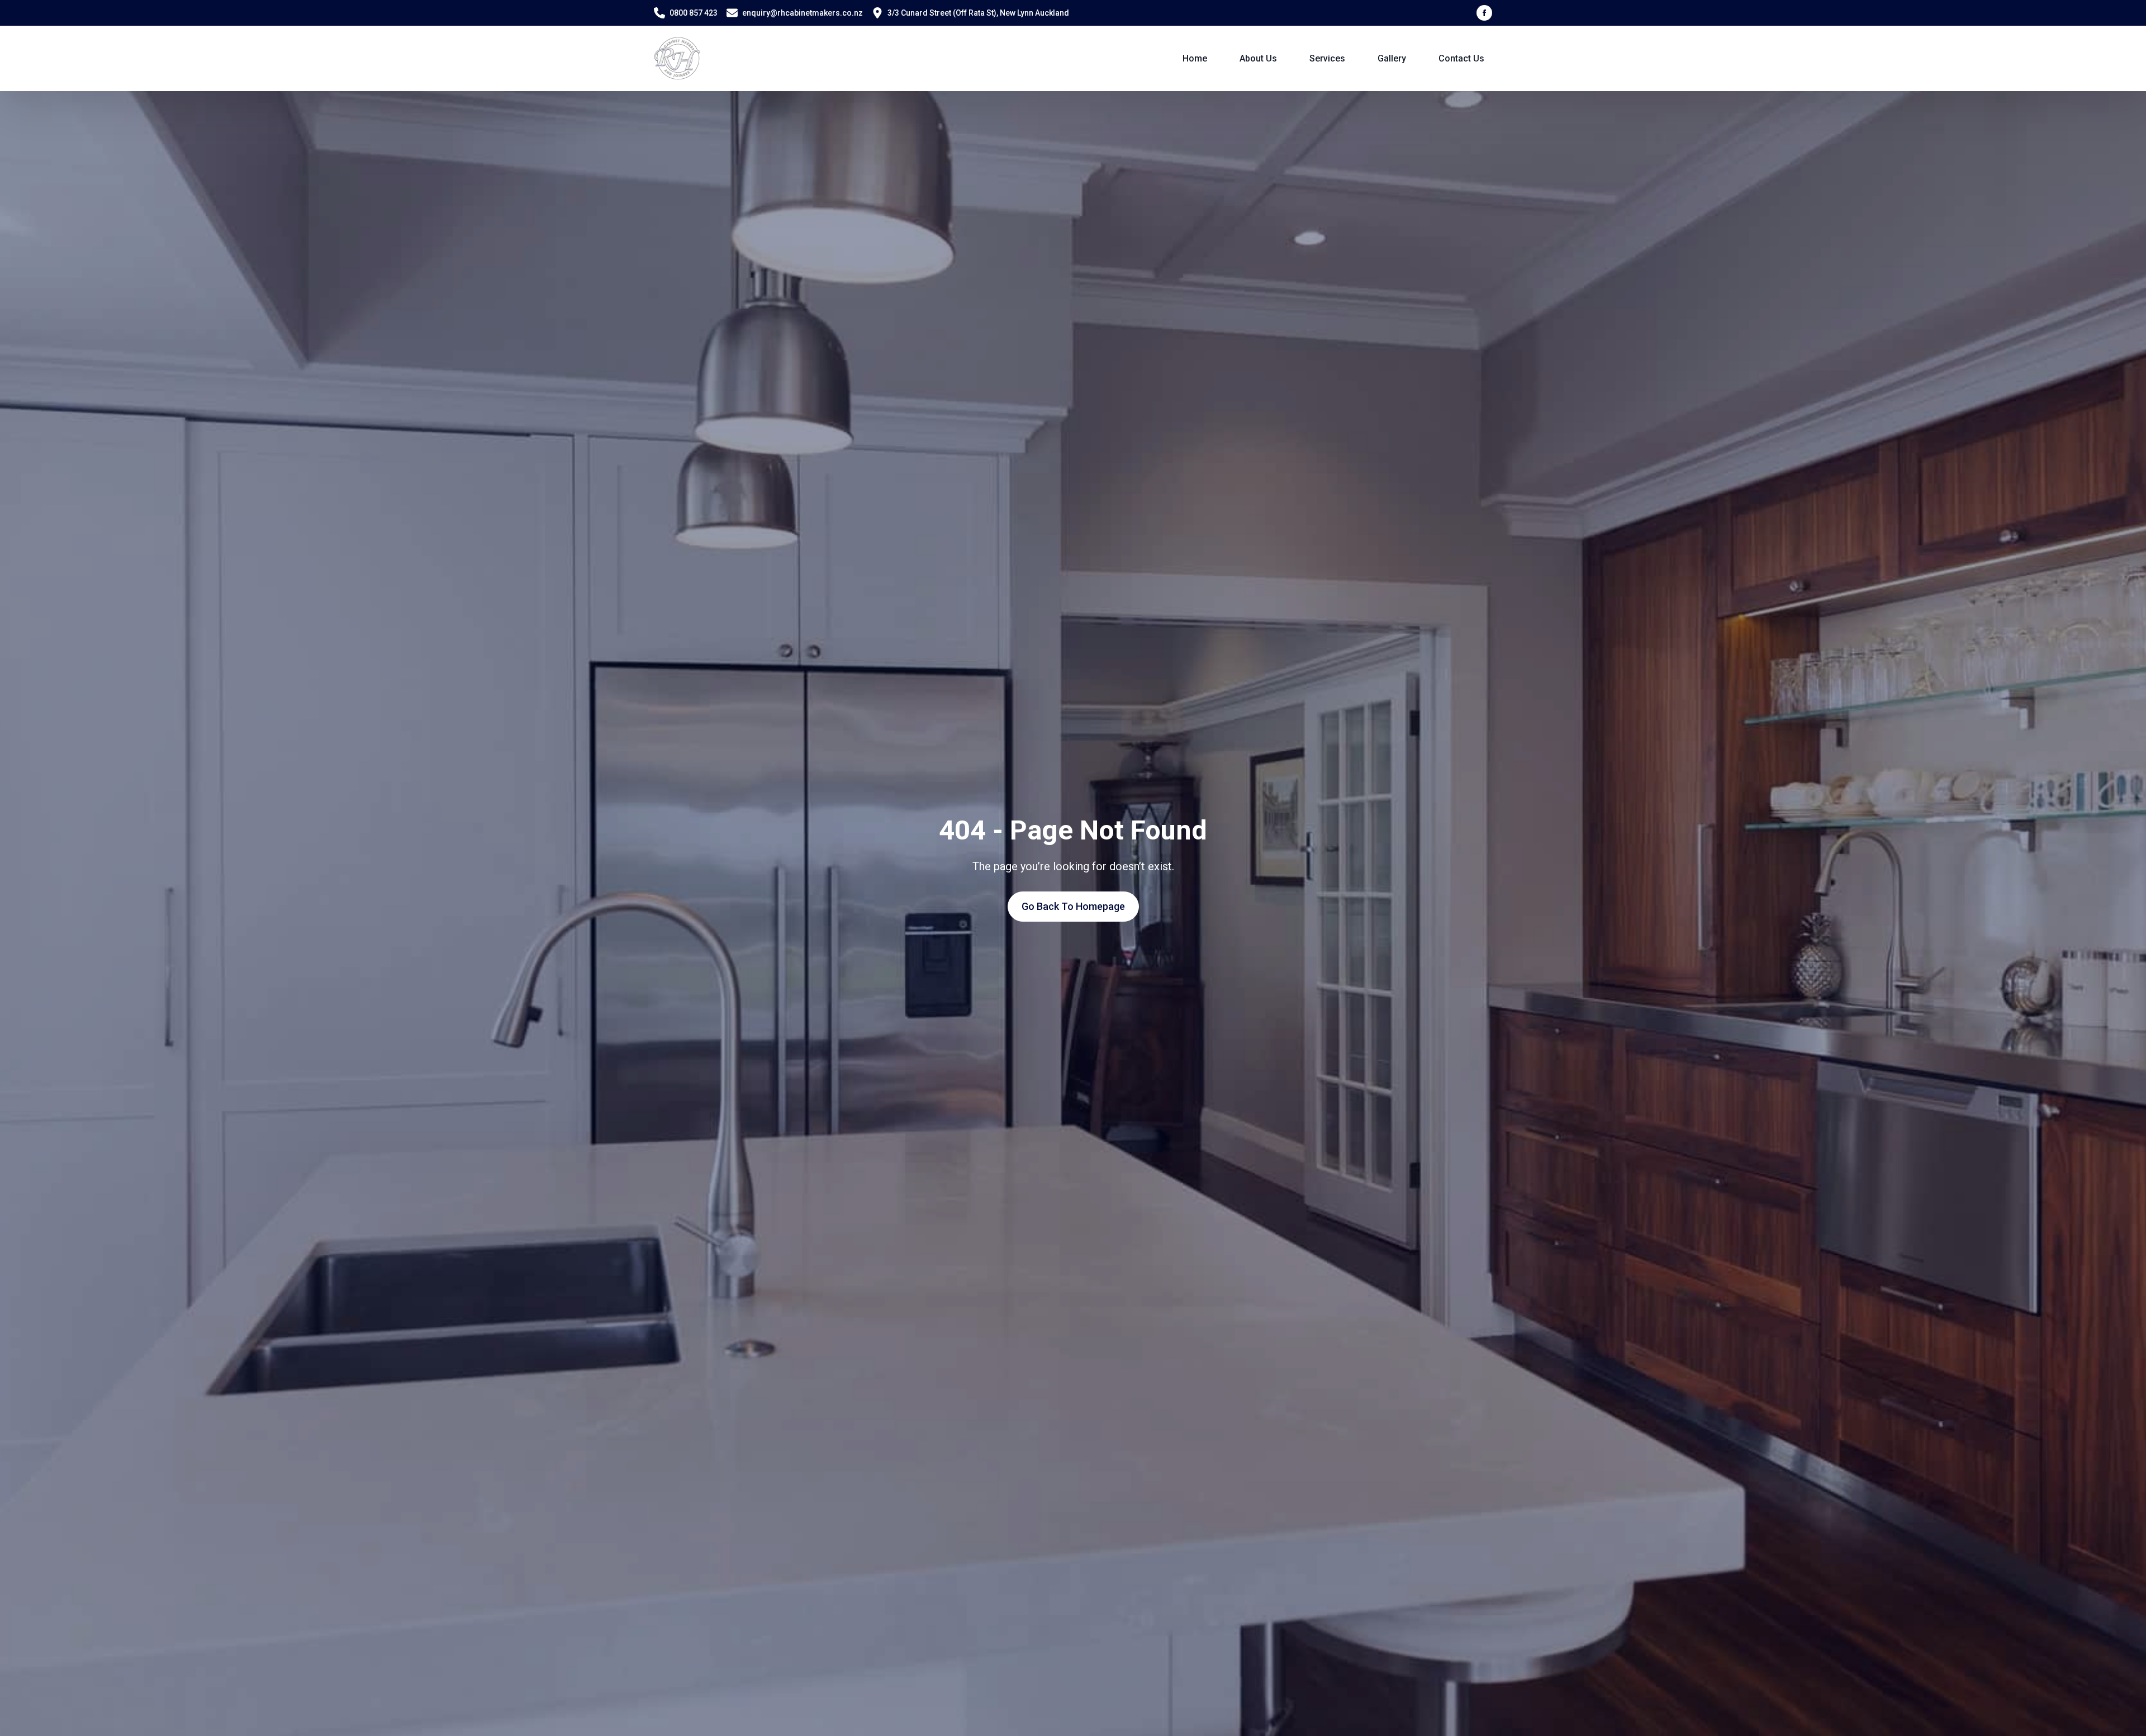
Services (1327, 58)
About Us (1258, 58)
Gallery (1392, 58)
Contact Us (1461, 58)
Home (1195, 58)
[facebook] (1484, 13)
